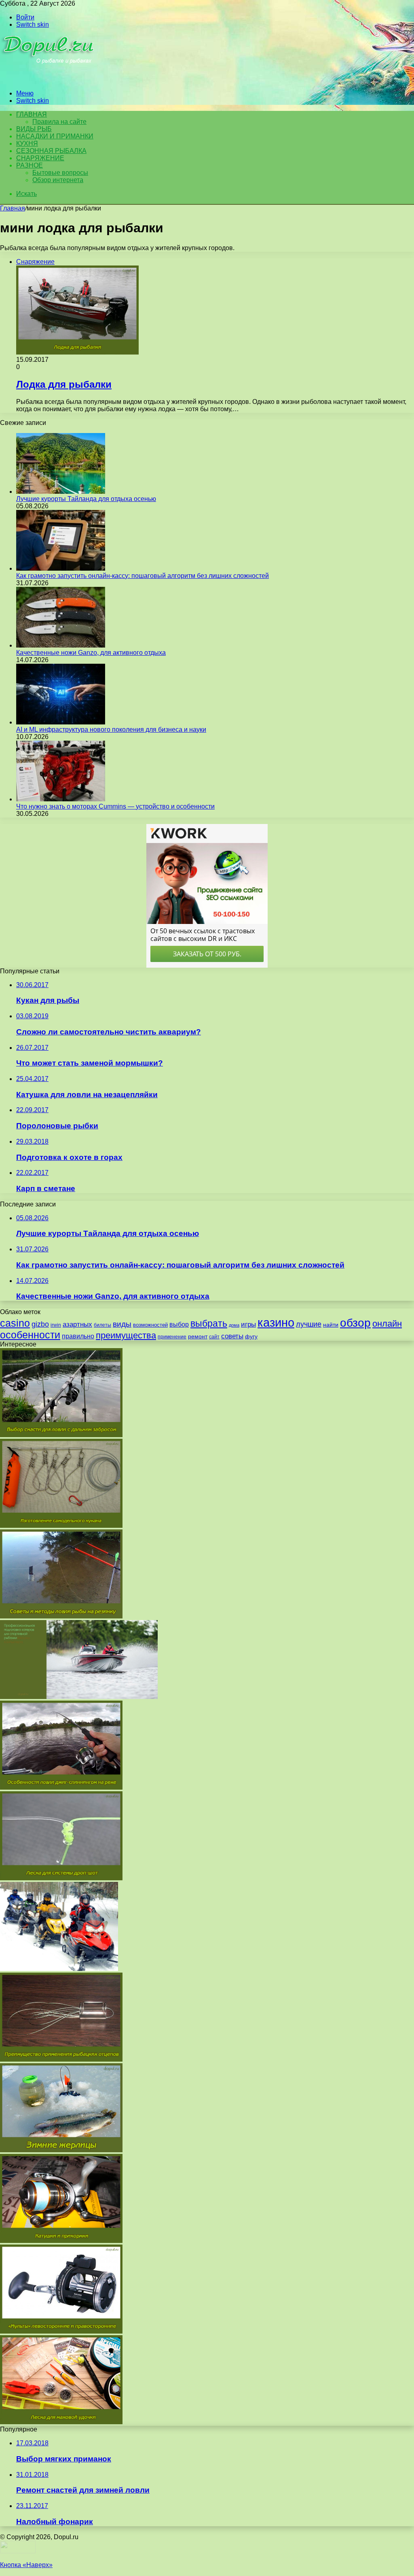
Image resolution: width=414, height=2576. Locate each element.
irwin (56, 1325)
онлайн (387, 1324)
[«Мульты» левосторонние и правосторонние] (61, 2331)
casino (15, 1323)
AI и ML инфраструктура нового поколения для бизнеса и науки (111, 729)
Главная (13, 208)
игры (248, 1324)
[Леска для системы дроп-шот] (61, 1878)
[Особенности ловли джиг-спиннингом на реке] (61, 1787)
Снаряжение (40, 158)
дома (234, 1325)
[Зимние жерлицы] (61, 2150)
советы (232, 1336)
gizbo (40, 1324)
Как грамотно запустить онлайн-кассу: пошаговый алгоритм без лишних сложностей (143, 576)
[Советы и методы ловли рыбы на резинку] (61, 1616)
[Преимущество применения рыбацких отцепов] (61, 2059)
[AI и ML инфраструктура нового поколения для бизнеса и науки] (61, 722)
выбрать (209, 1323)
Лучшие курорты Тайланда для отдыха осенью (86, 499)
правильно (78, 1336)
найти (331, 1325)
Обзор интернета (58, 180)
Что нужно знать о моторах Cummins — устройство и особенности (115, 806)
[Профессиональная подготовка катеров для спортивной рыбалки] (79, 1697)
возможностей (150, 1325)
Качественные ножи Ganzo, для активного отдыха (91, 653)
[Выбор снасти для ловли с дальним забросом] (61, 1435)
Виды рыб (34, 129)
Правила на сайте (59, 122)
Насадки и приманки (55, 136)
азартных (77, 1324)
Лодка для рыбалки (64, 384)
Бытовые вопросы (60, 173)
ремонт (198, 1336)
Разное (30, 165)
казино (276, 1322)
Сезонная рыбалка (51, 151)
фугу (251, 1336)
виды (122, 1324)
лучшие (309, 1324)
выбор (179, 1324)
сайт (214, 1337)
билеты (102, 1325)
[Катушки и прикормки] (61, 2241)
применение (172, 1337)
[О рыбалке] (49, 80)
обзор (355, 1323)
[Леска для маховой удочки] (61, 2422)
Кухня (27, 143)
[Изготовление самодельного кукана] (61, 1526)
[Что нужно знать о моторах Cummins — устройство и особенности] (61, 799)
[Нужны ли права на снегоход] (59, 1969)
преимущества (126, 1335)
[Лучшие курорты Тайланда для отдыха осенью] (61, 492)
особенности (30, 1335)
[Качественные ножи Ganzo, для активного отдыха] (61, 645)
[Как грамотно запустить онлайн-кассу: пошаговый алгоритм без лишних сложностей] (61, 568)
